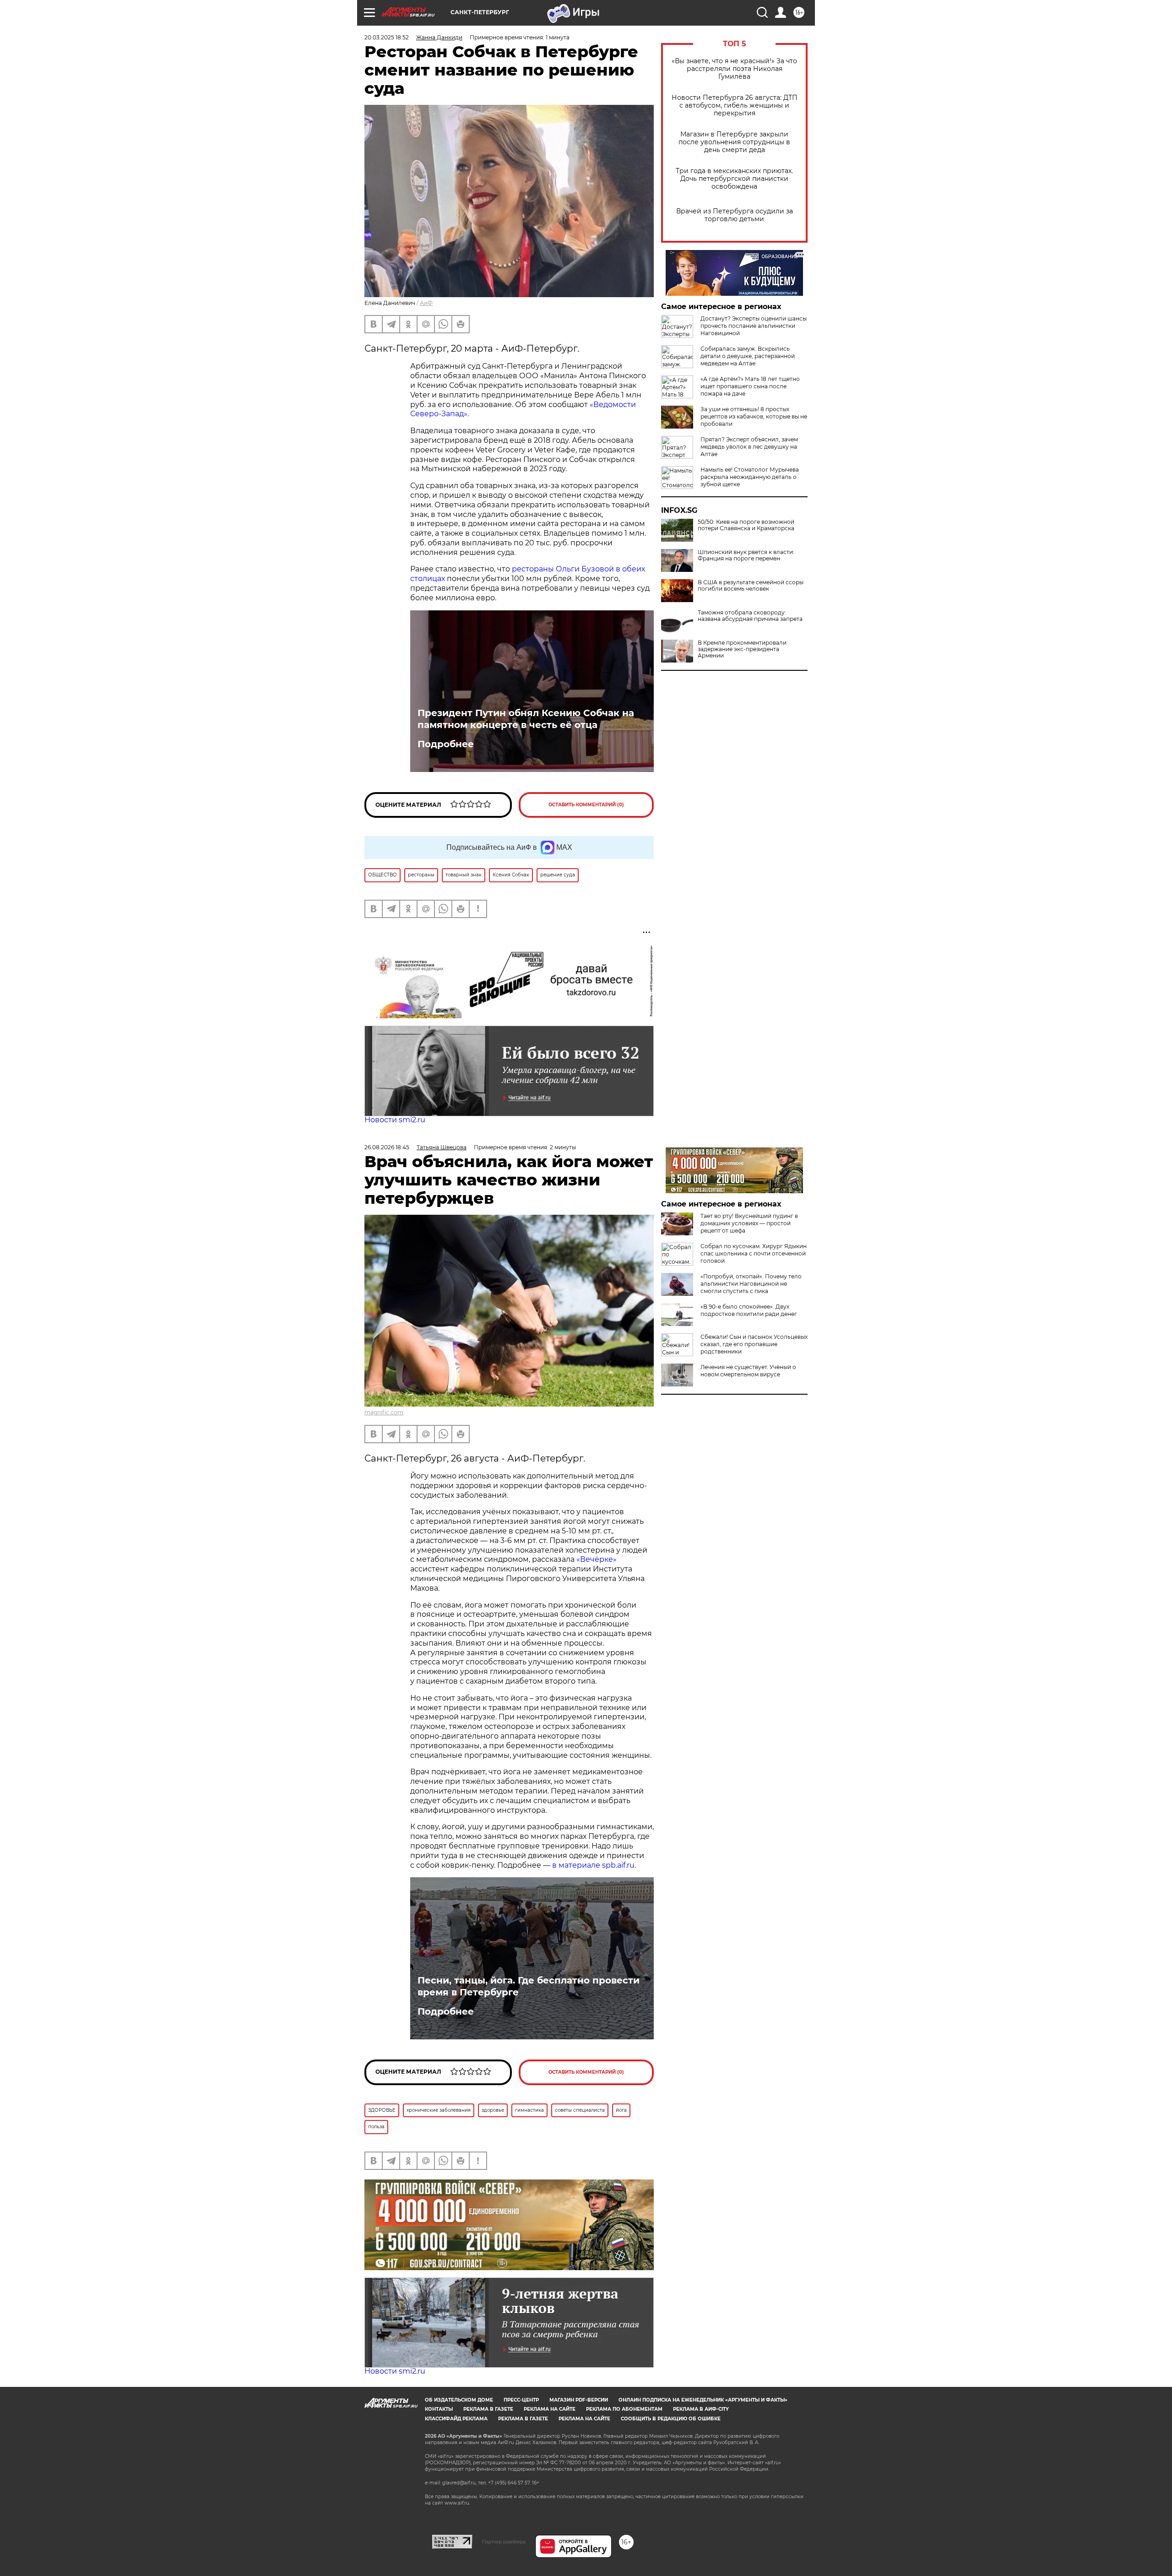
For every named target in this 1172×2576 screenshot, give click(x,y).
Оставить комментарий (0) (586, 805)
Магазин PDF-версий (579, 2400)
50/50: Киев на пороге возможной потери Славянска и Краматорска (746, 525)
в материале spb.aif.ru (593, 1865)
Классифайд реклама (456, 2419)
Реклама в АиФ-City (701, 2409)
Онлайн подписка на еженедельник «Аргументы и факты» (703, 2400)
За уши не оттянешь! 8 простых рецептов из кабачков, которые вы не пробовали (754, 416)
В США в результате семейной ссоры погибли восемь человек (751, 586)
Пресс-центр (521, 2400)
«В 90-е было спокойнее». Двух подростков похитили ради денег (749, 1310)
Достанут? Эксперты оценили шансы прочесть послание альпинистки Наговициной (754, 326)
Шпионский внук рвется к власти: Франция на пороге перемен (746, 555)
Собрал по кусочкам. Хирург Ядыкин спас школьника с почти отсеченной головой (754, 1253)
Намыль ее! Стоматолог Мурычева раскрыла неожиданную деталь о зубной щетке (750, 477)
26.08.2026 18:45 (387, 1147)
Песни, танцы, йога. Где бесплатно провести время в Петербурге (529, 1986)
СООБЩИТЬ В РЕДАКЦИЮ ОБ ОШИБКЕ (671, 2419)
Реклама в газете (488, 2409)
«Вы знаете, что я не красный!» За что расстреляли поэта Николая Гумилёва (734, 69)
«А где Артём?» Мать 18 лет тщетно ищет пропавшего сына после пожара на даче (750, 386)
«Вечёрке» (597, 1559)
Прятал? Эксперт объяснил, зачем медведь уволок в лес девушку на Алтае (749, 447)
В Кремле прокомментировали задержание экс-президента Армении (742, 649)
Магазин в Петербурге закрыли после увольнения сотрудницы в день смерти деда (734, 142)
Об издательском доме (459, 2400)
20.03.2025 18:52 (387, 37)
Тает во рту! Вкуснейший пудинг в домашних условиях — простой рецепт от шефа (749, 1223)
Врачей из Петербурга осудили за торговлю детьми (735, 215)
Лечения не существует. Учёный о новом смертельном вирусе (748, 1371)
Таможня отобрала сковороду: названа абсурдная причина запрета (750, 616)
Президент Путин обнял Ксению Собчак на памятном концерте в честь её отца (526, 719)
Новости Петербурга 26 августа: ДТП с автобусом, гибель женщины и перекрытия (735, 106)
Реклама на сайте (550, 2409)
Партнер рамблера (504, 2542)
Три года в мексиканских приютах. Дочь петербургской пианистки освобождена (734, 179)
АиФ (426, 303)
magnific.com (384, 1412)
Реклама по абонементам (624, 2409)
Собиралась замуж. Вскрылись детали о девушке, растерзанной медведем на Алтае (748, 356)
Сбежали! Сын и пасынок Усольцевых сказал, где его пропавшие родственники (754, 1344)
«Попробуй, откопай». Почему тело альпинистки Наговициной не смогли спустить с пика (751, 1284)
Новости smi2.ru (395, 1120)
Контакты (439, 2409)
